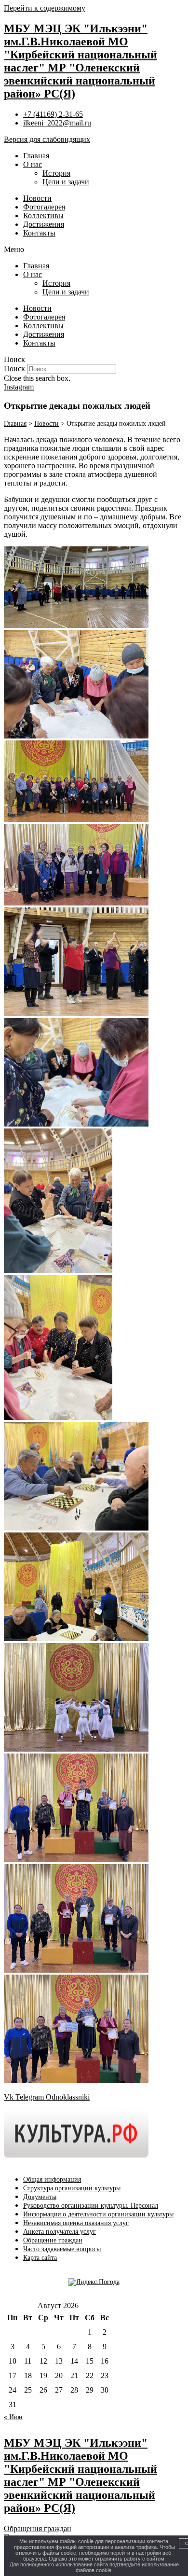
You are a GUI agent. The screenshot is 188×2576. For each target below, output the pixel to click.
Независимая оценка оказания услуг (76, 2223)
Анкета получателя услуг (60, 2232)
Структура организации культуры (72, 2188)
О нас (33, 164)
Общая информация (52, 2179)
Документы (40, 2197)
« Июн (13, 2417)
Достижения (44, 224)
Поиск (14, 369)
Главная (36, 156)
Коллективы (43, 216)
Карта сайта (40, 2258)
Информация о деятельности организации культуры (98, 2214)
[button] (94, 250)
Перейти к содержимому (45, 8)
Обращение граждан (53, 2240)
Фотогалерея (44, 207)
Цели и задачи (66, 182)
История (56, 173)
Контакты (39, 233)
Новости (37, 198)
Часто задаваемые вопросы (62, 2249)
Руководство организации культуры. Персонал (91, 2206)
